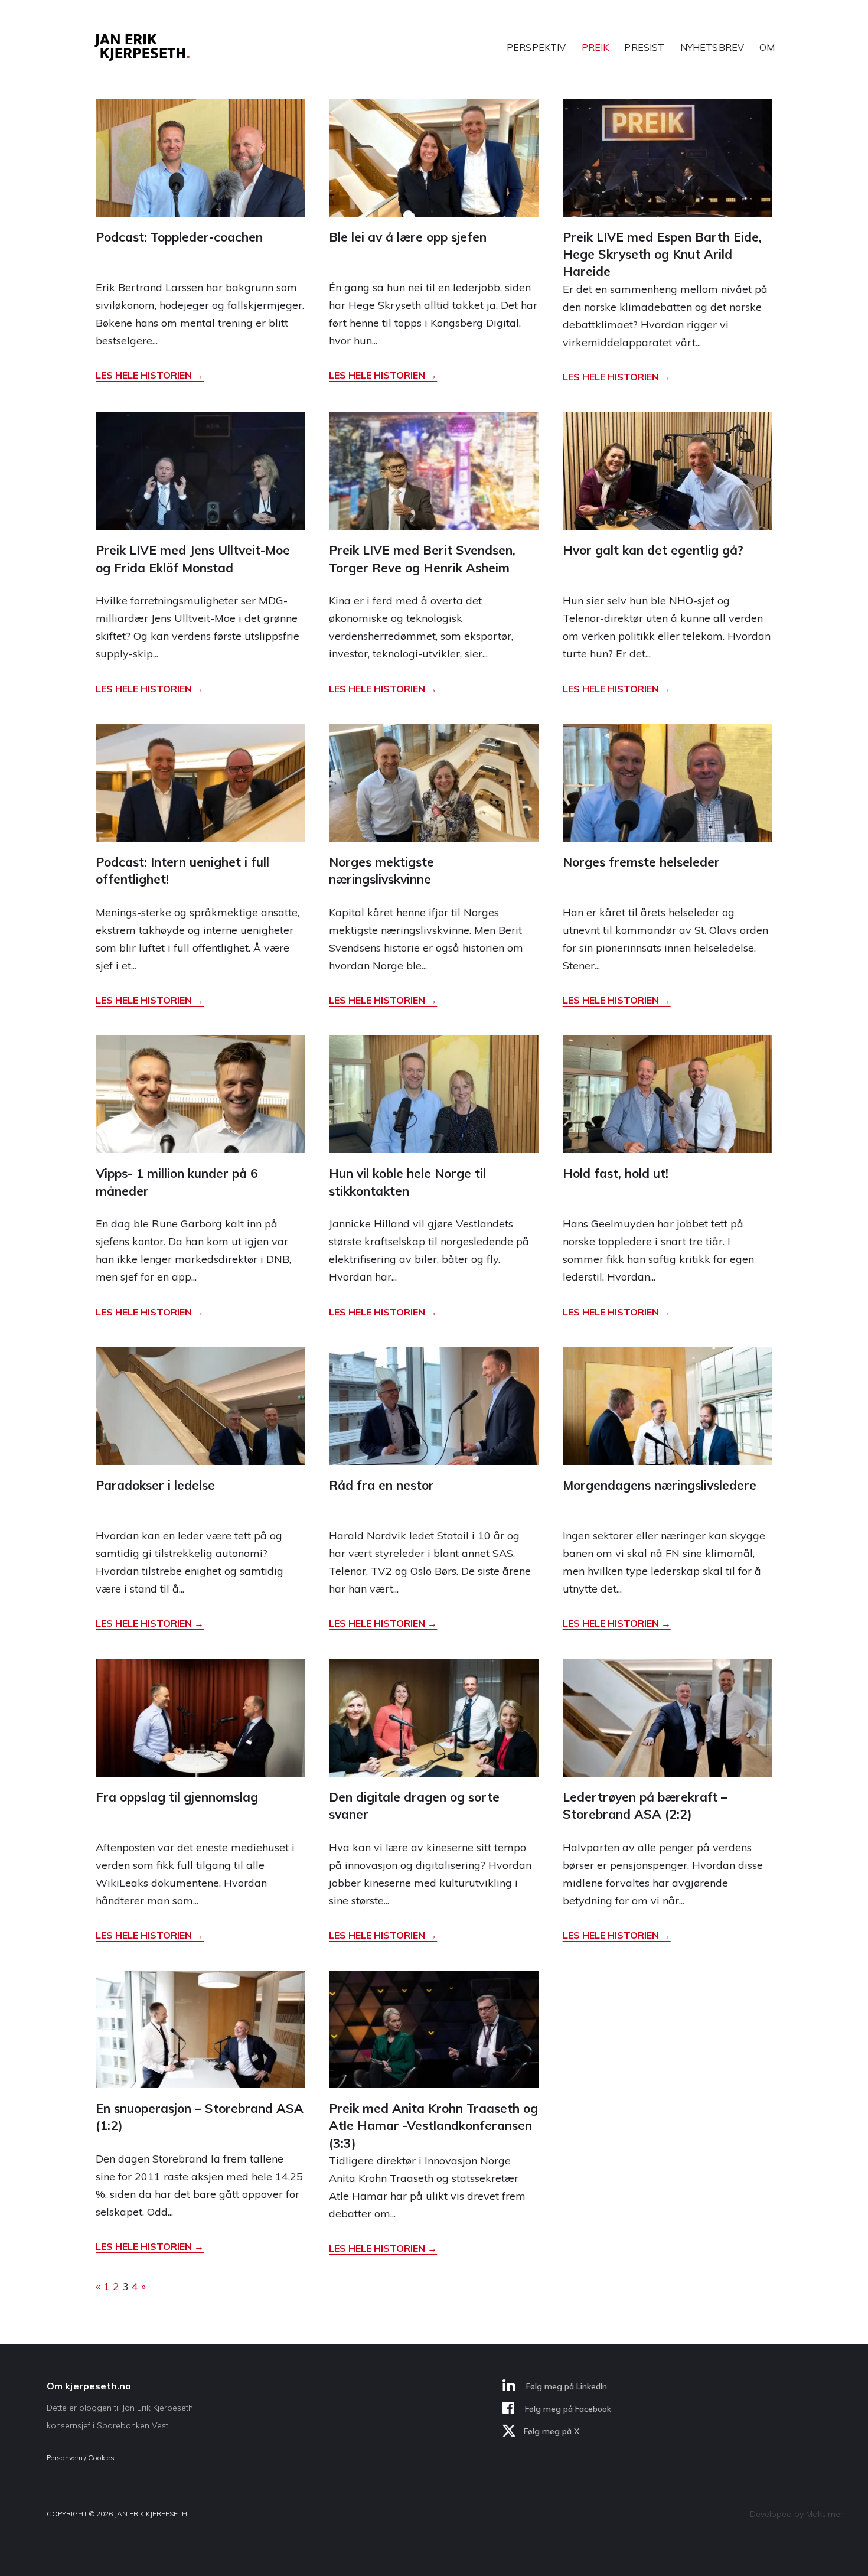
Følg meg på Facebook (567, 2409)
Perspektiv (536, 47)
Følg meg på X (552, 2431)
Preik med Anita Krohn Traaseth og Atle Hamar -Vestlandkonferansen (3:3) (433, 2126)
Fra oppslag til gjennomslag (177, 1797)
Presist (644, 47)
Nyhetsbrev (712, 47)
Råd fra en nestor (381, 1485)
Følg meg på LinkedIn (565, 2386)
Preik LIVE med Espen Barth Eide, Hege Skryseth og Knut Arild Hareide (662, 254)
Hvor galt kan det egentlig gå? (653, 550)
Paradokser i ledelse (155, 1485)
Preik (595, 47)
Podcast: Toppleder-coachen (179, 237)
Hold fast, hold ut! (616, 1173)
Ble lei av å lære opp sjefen (408, 237)
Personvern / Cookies (81, 2458)
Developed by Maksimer (797, 2514)
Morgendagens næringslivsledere (660, 1485)
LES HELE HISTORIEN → (150, 375)
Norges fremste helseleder (641, 862)
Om (767, 47)
